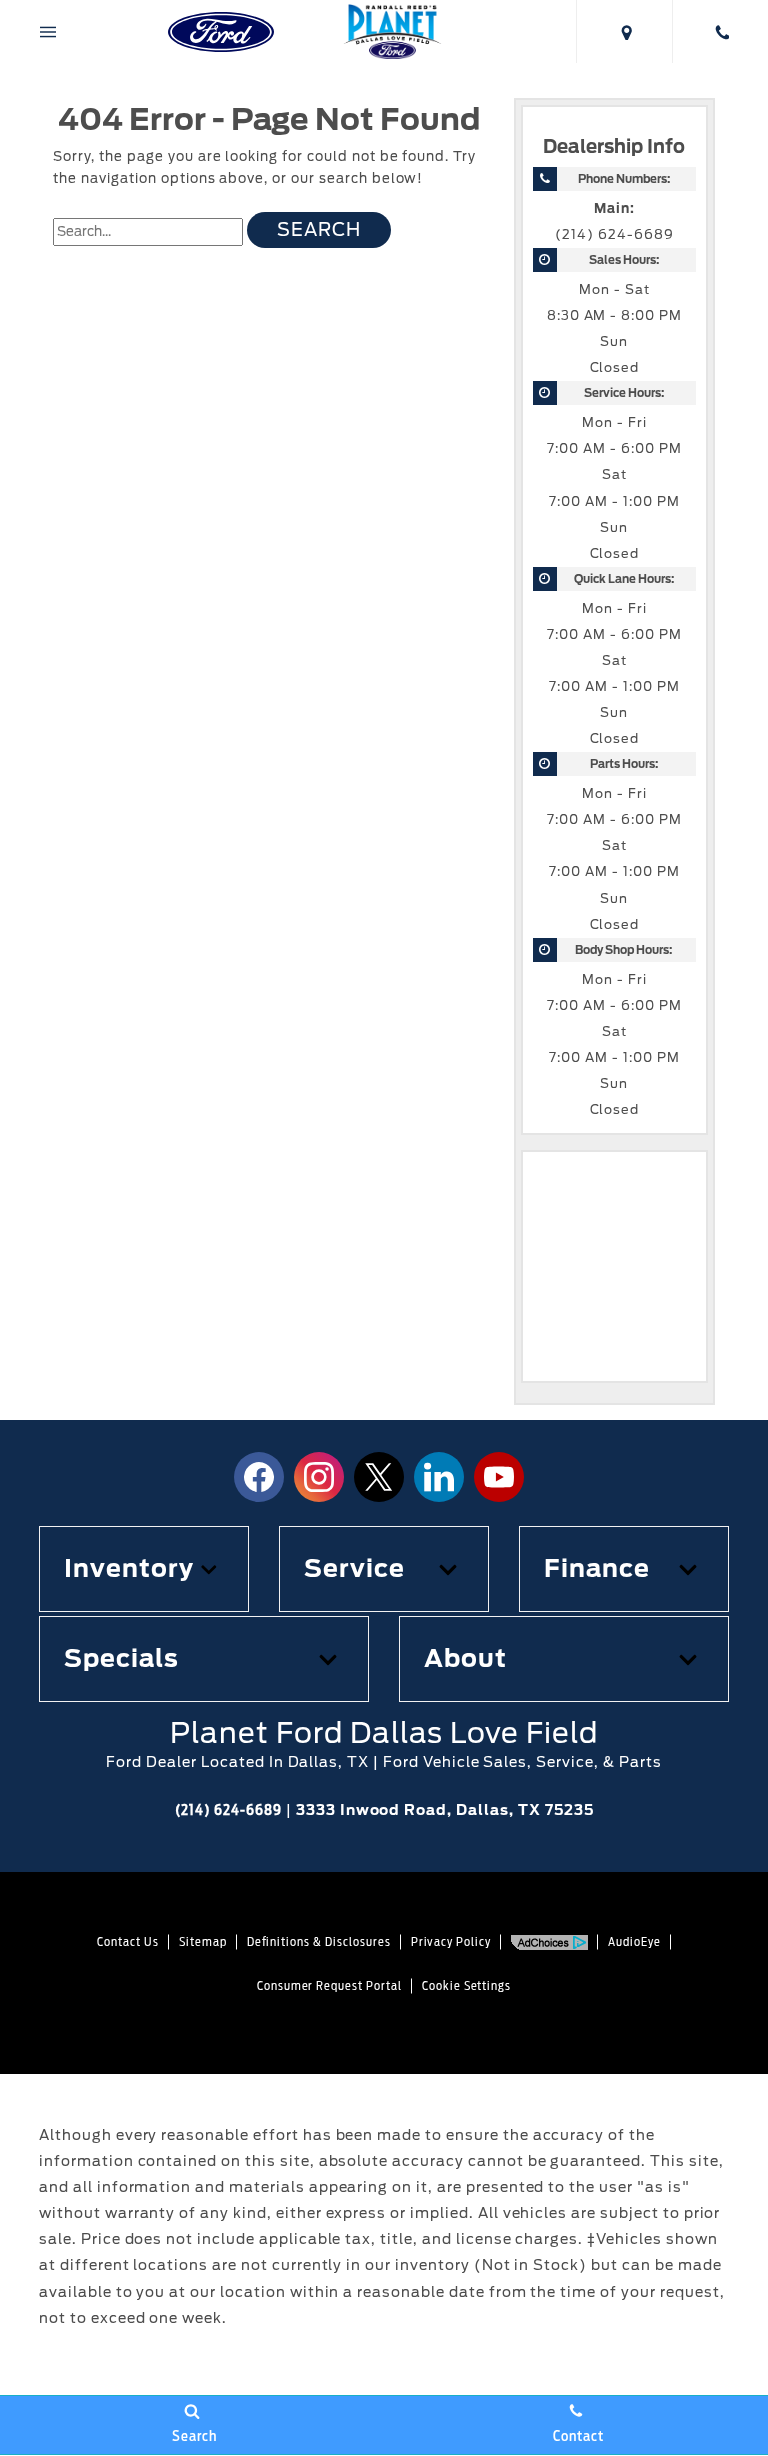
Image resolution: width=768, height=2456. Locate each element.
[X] (379, 1477)
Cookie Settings (466, 1985)
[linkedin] (439, 1477)
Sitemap (203, 1941)
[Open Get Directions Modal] (624, 31)
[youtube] (499, 1477)
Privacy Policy (451, 1941)
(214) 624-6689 (614, 234)
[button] (144, 1569)
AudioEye (634, 1941)
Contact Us (128, 1941)
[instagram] (319, 1477)
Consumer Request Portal (329, 1985)
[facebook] (259, 1477)
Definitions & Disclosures (319, 1941)
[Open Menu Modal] (48, 31)
